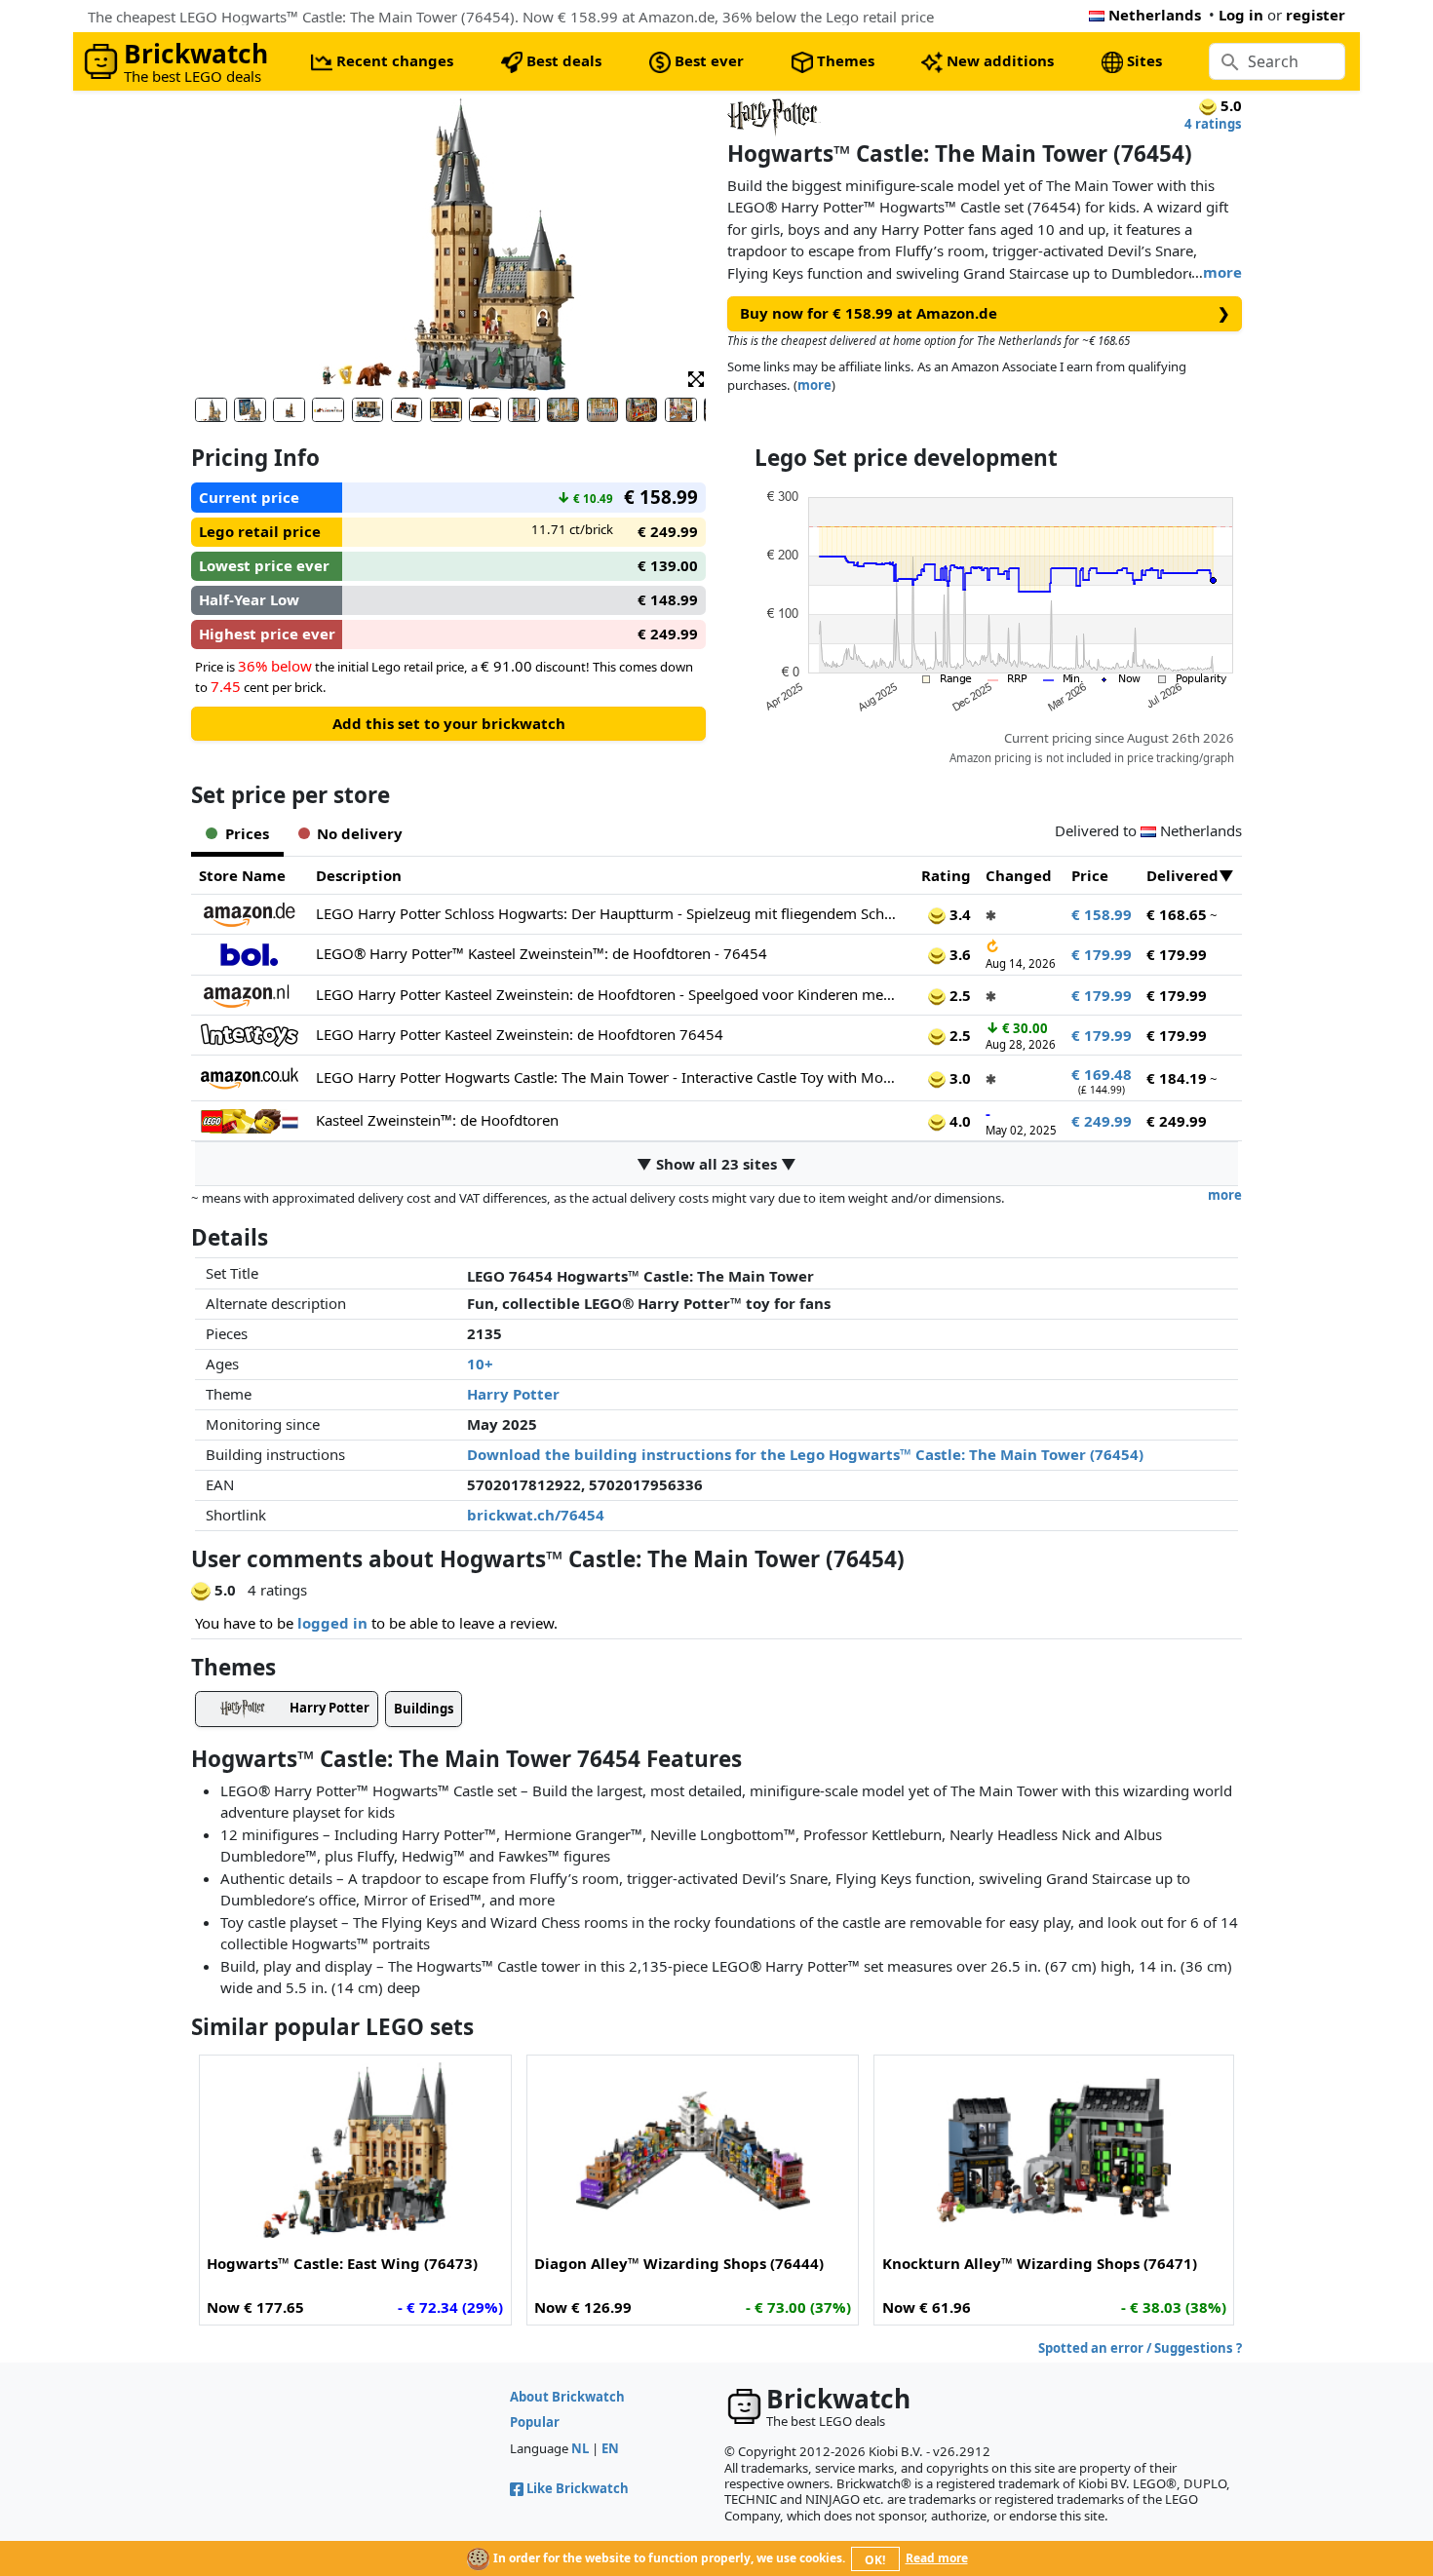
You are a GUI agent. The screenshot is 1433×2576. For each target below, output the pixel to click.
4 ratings (1213, 124)
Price (1090, 875)
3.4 (958, 914)
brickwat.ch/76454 (536, 1515)
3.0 (958, 1078)
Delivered (1182, 875)
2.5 (958, 995)
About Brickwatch (567, 2397)
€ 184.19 (1177, 1078)
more (1222, 272)
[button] (696, 378)
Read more (937, 2558)
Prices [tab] (247, 833)
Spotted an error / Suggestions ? (1140, 2348)
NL (580, 2448)
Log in (1241, 15)
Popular (535, 2422)
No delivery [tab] (360, 833)
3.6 (958, 954)
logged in (332, 1623)
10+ (480, 1364)
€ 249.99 (1102, 1121)
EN (610, 2448)
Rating (946, 875)
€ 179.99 (1102, 954)
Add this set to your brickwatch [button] (449, 723)
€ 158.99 (1102, 914)
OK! (875, 2560)
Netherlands (1155, 15)
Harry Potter (513, 1394)
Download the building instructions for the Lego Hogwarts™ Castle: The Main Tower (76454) (805, 1454)
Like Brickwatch (578, 2488)
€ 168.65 (1177, 914)
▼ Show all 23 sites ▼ (716, 1164)
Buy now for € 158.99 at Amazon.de (985, 313)
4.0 (958, 1121)
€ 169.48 (1102, 1074)
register (1316, 15)
